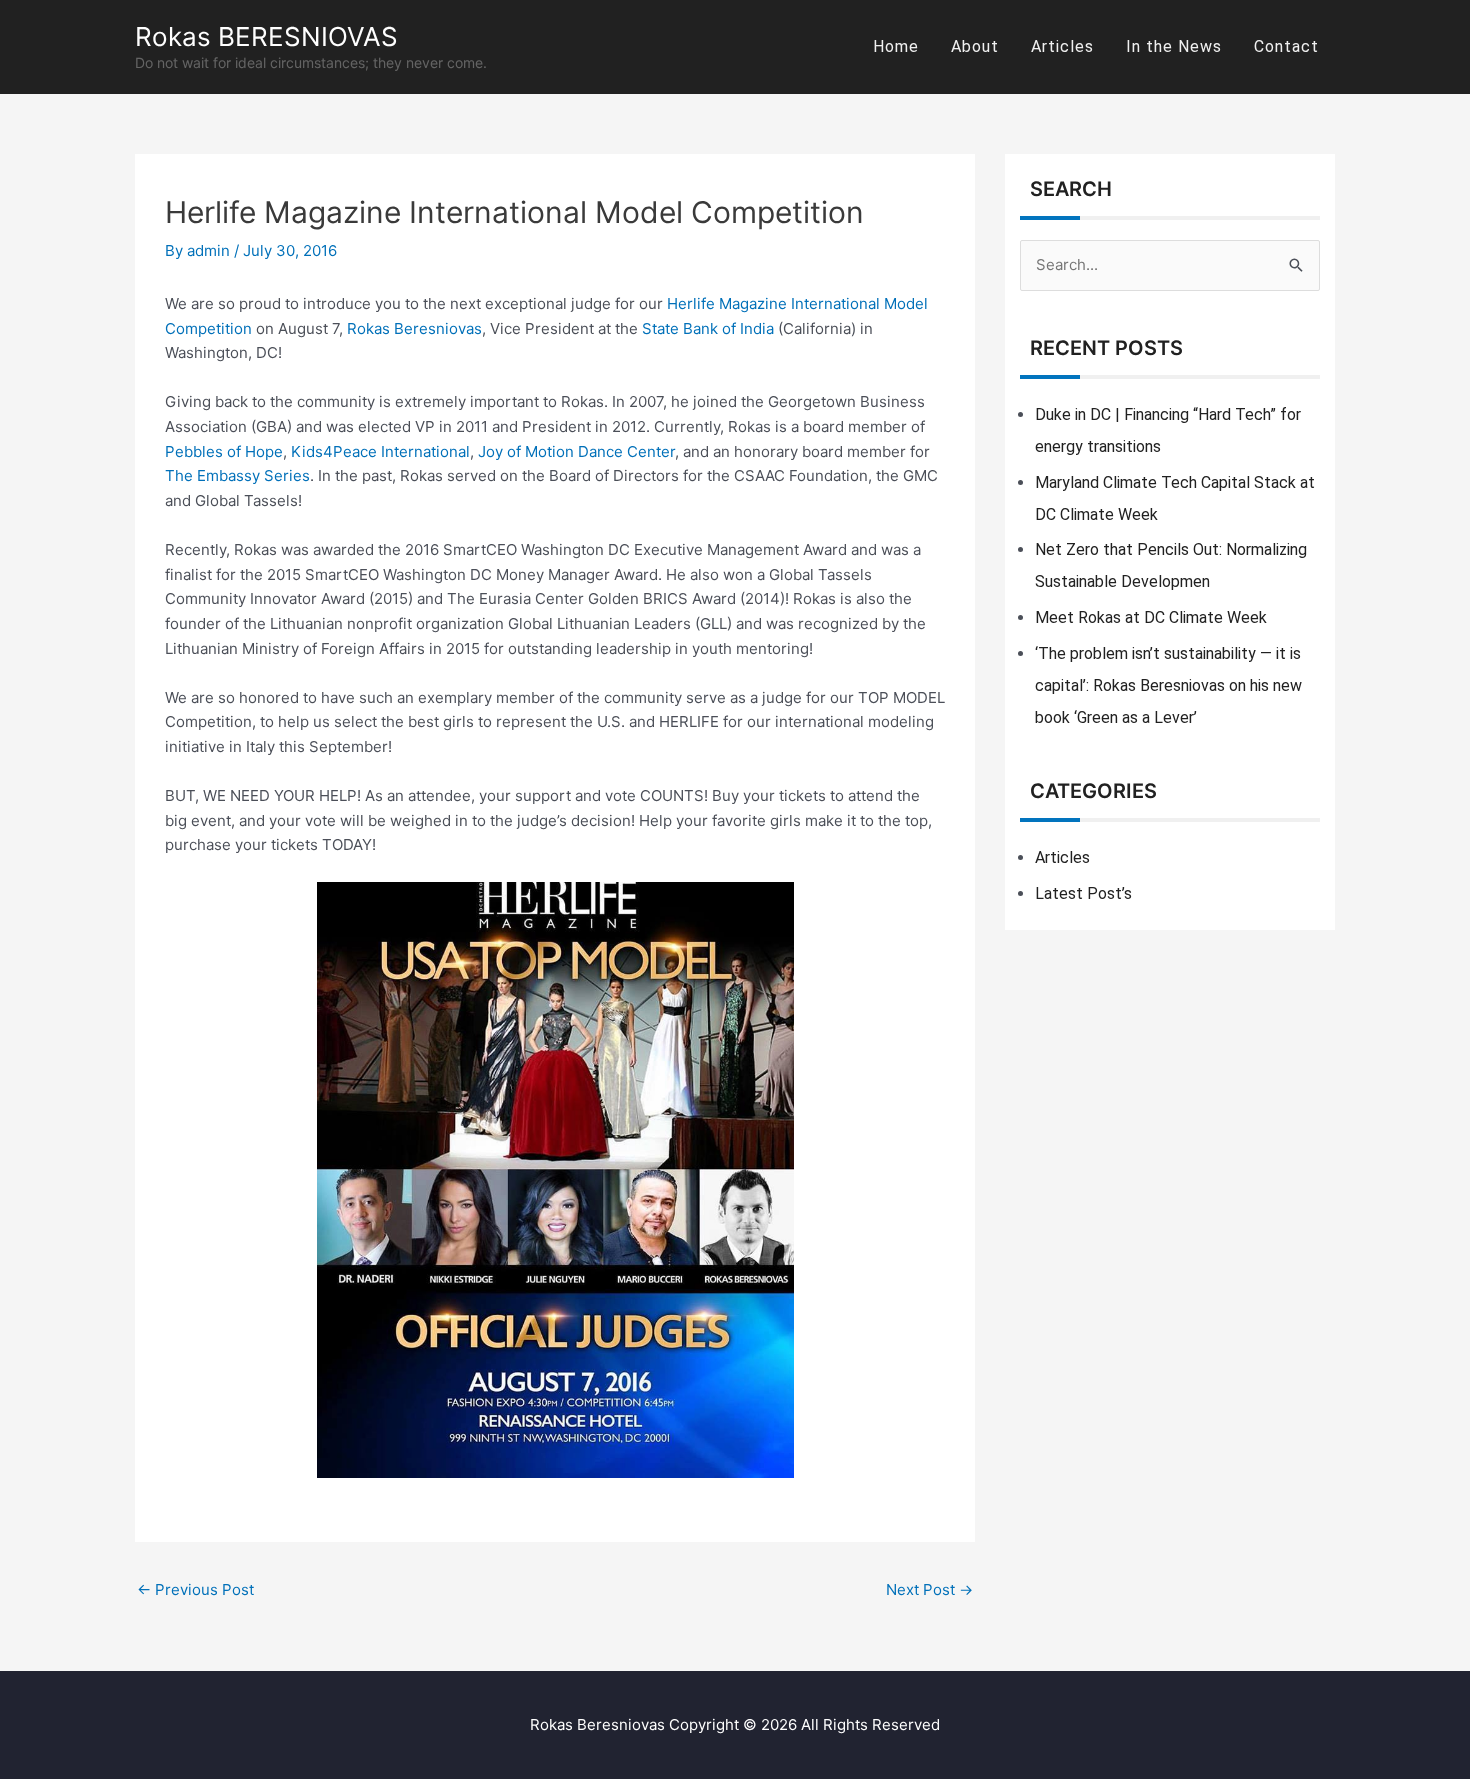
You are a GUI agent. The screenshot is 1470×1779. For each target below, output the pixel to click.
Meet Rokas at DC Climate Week (1151, 617)
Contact (1286, 46)
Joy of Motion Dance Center (576, 451)
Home (896, 46)
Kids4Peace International (380, 451)
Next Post (929, 1589)
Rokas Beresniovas (414, 328)
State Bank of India (708, 328)
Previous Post (195, 1589)
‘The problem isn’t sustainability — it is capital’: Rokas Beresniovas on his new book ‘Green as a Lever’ (1168, 685)
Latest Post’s (1083, 893)
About (975, 46)
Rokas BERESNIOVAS (266, 36)
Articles (1062, 46)
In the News (1174, 46)
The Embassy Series (237, 475)
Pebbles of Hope (224, 451)
